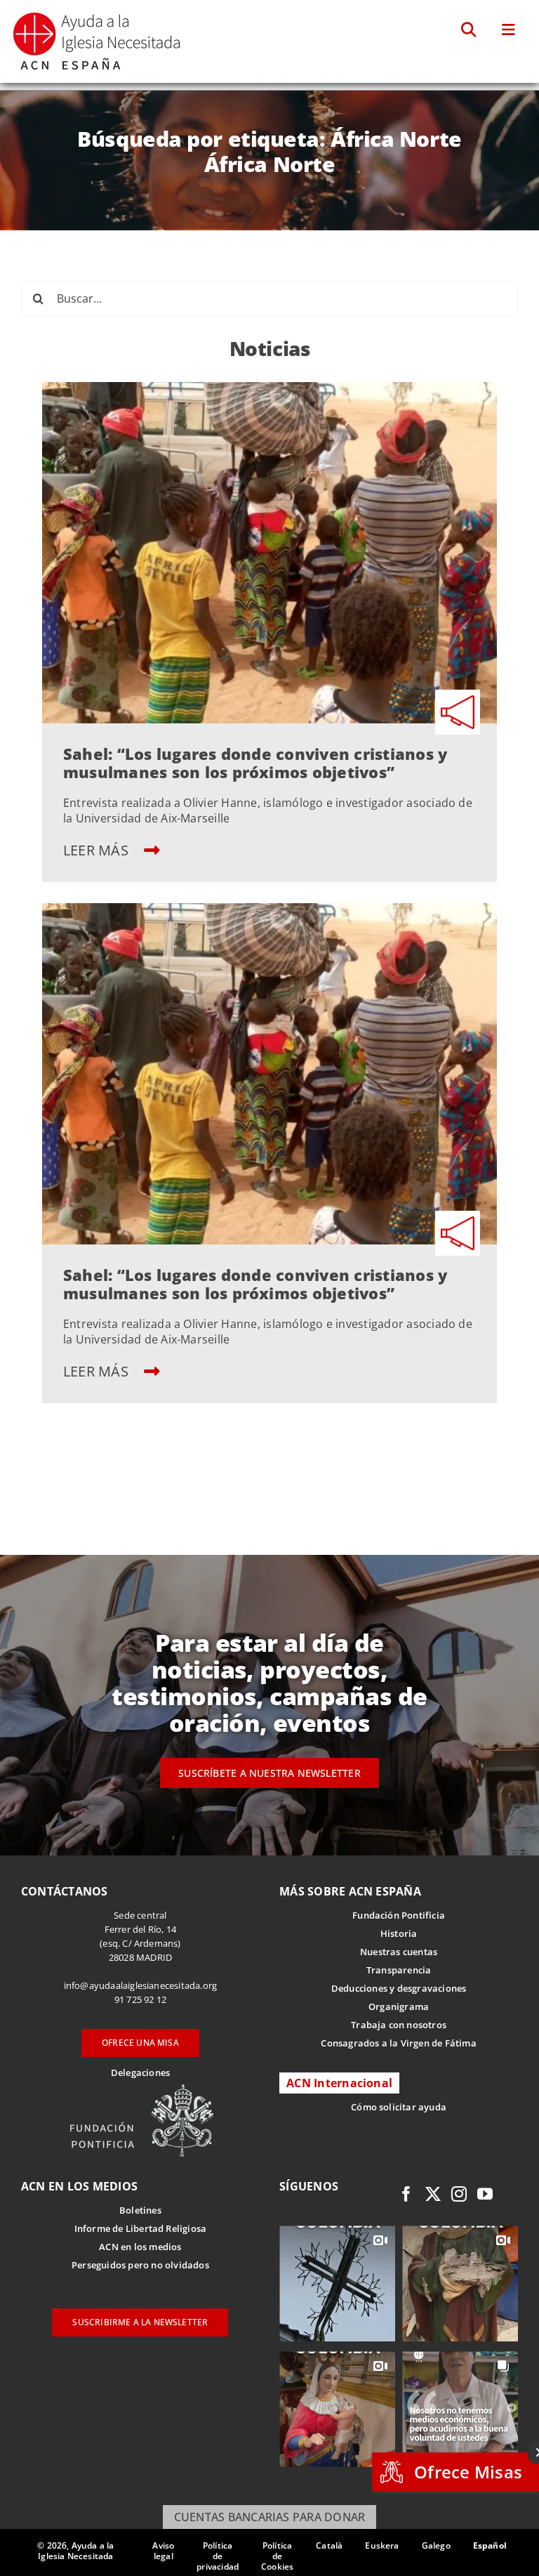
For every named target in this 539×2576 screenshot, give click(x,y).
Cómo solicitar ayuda (399, 2107)
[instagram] (459, 2194)
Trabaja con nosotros (399, 2025)
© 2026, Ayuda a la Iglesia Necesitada (75, 2551)
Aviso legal (163, 2551)
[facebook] (406, 2194)
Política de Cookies (277, 2556)
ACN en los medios (140, 2247)
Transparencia (399, 1970)
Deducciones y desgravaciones (399, 1988)
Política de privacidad (218, 2556)
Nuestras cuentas (399, 1952)
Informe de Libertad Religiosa (141, 2228)
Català (329, 2545)
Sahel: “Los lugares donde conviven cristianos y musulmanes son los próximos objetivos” (255, 763)
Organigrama (399, 2006)
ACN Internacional (339, 2083)
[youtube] (485, 2194)
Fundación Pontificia (399, 1915)
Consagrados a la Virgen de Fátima (398, 2043)
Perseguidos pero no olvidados (140, 2265)
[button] (469, 30)
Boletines (140, 2210)
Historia (399, 1933)
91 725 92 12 (140, 1999)
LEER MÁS (98, 850)
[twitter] (433, 2194)
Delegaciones (140, 2072)
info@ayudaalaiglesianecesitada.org (141, 1985)
